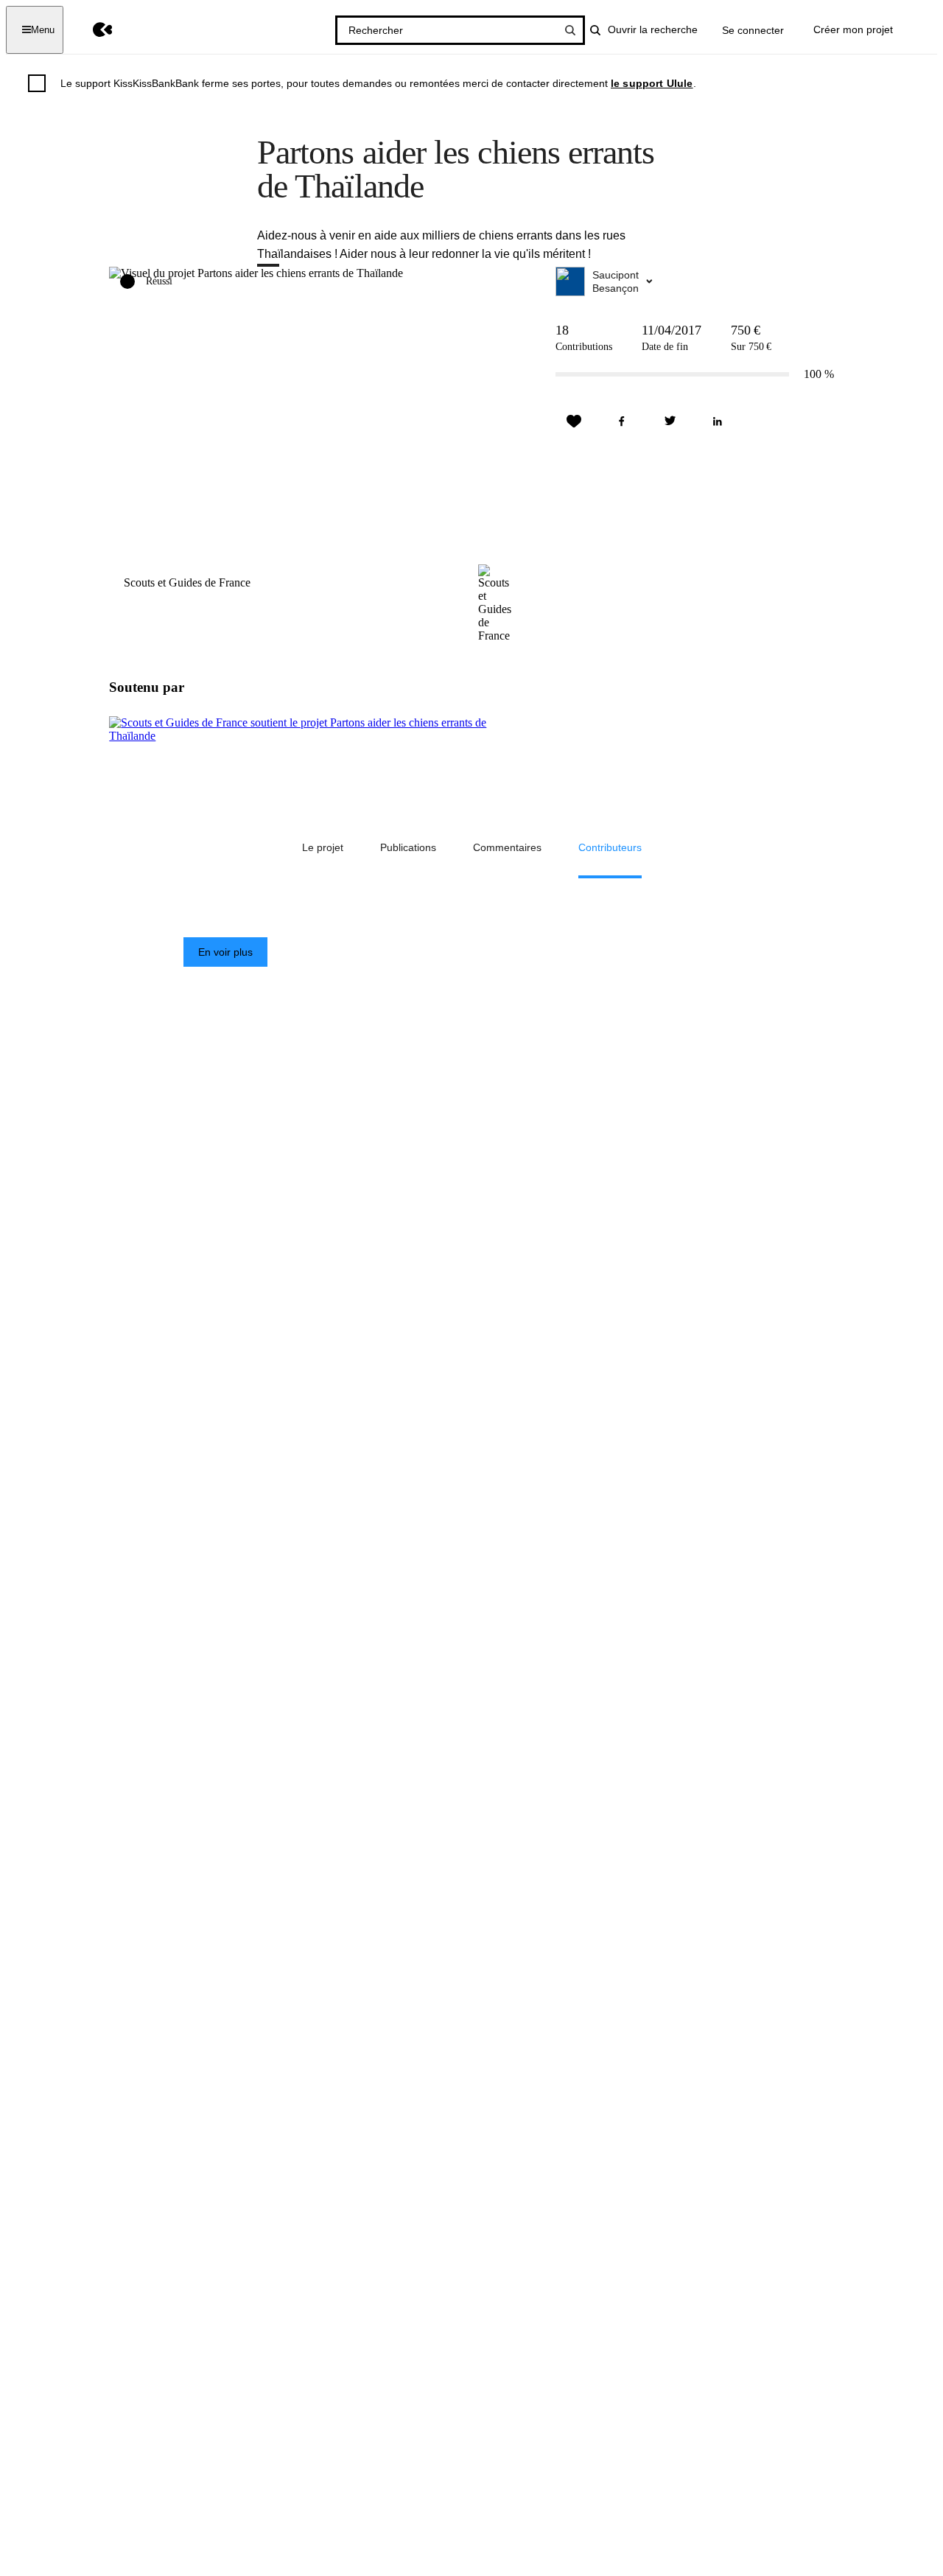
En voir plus (225, 952)
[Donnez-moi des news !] (574, 421)
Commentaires (507, 847)
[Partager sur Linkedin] (718, 421)
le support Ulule (652, 83)
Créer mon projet (853, 29)
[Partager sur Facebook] (622, 421)
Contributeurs (610, 847)
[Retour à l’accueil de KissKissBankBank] (92, 30)
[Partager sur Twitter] (670, 421)
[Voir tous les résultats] (570, 30)
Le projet (323, 847)
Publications (408, 847)
